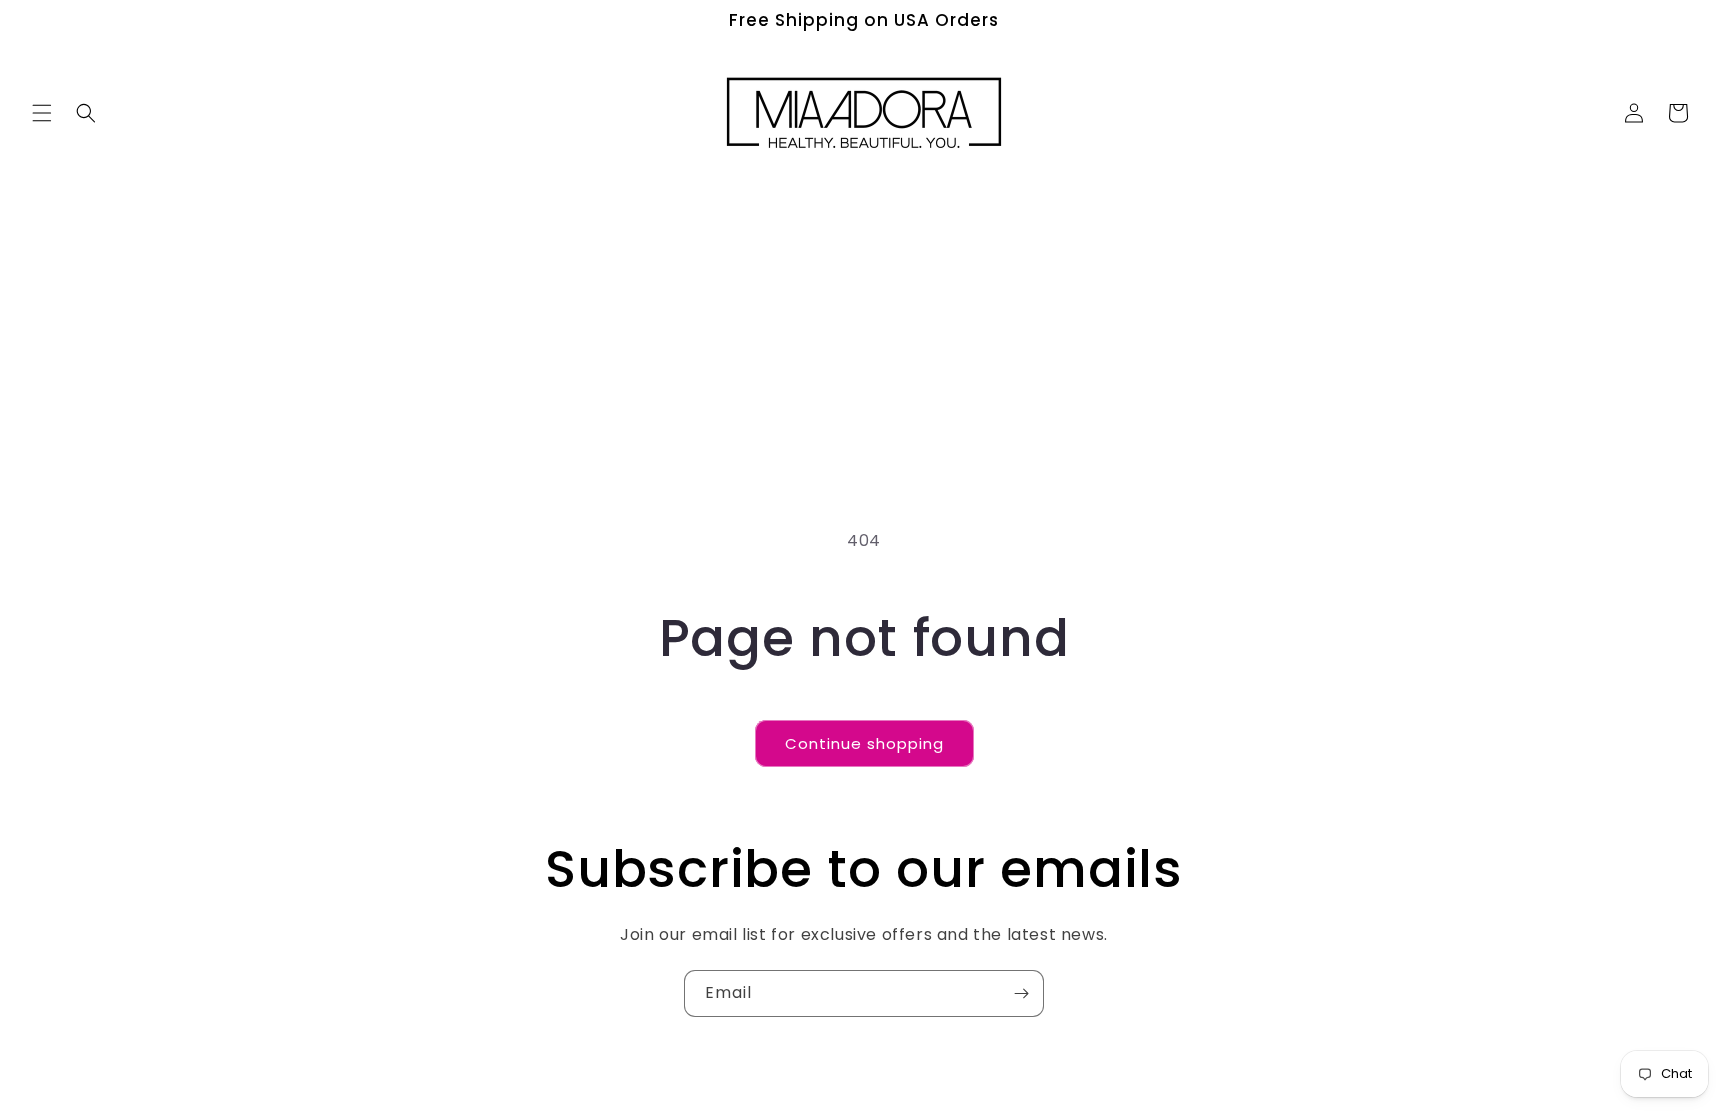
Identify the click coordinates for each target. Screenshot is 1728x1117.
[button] (42, 113)
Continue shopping (864, 743)
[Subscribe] (1021, 993)
